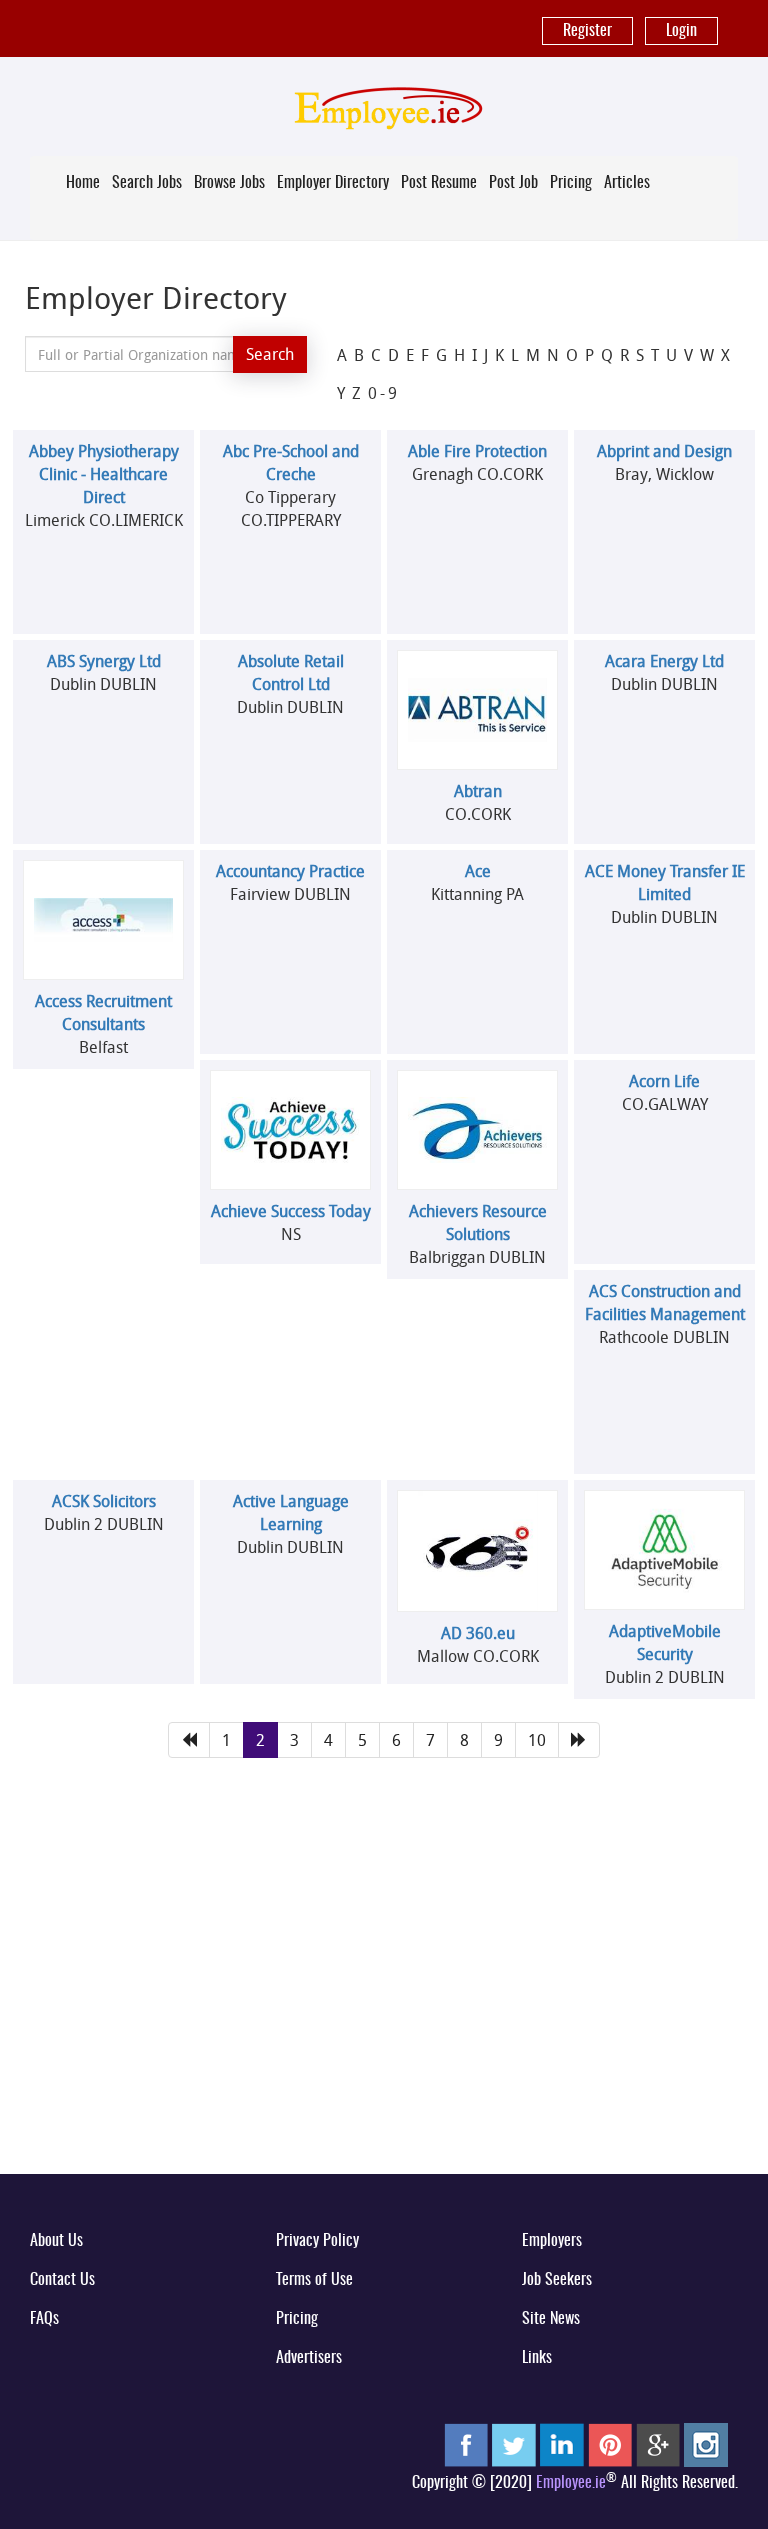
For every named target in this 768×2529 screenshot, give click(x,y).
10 (537, 1740)
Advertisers (309, 2358)
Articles (627, 183)
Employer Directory (333, 183)
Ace (478, 871)
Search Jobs (147, 183)
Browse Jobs (229, 183)
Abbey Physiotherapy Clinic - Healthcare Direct (104, 474)
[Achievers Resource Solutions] (478, 1129)
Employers (552, 2241)
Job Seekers (557, 2280)
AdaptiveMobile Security (665, 1642)
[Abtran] (478, 710)
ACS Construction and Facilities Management (665, 1302)
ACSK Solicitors (104, 1501)
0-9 (384, 393)
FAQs (44, 2319)
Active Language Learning (291, 1512)
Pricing (571, 183)
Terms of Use (314, 2280)
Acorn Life (664, 1081)
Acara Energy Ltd (664, 661)
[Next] (579, 1740)
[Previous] (189, 1740)
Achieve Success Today (291, 1211)
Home (83, 183)
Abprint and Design (664, 451)
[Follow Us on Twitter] (514, 2444)
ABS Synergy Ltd (104, 661)
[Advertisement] (384, 2002)
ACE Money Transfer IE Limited (665, 882)
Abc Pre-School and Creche (291, 462)
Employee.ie (571, 2483)
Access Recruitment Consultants (103, 1012)
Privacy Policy (317, 2241)
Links (537, 2358)
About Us (56, 2241)
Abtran (478, 791)
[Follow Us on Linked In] (562, 2444)
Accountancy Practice (290, 871)
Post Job (513, 183)
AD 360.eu (478, 1633)
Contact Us (62, 2280)
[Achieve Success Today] (291, 1130)
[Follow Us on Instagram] (706, 2444)
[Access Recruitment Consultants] (104, 919)
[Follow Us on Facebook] (466, 2444)
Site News (551, 2319)
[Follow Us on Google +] (658, 2444)
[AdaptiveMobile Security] (665, 1550)
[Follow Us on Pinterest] (610, 2444)
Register (587, 31)
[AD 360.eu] (478, 1551)
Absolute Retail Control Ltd (291, 672)
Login (681, 31)
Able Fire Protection (477, 451)
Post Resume (439, 183)
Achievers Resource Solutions (478, 1222)
